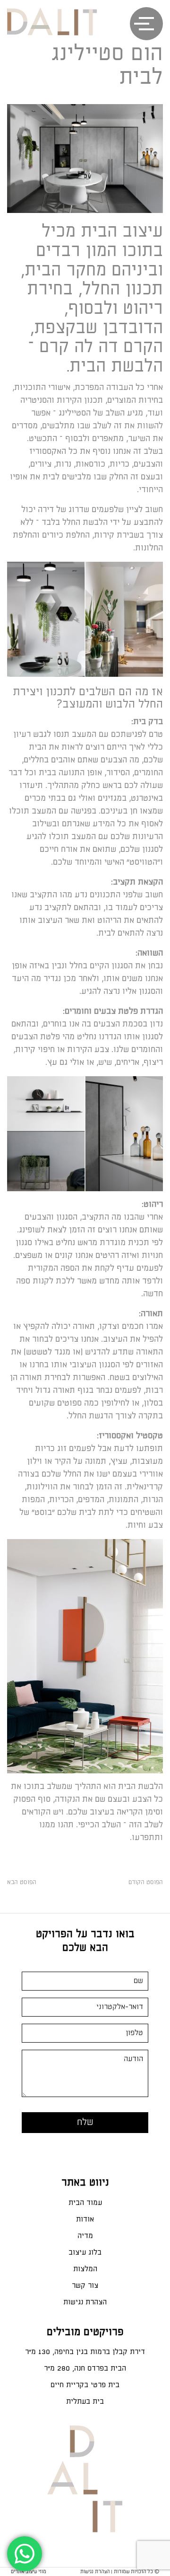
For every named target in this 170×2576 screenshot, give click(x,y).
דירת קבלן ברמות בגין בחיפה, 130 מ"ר (85, 2352)
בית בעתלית (85, 2402)
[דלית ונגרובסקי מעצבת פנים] (52, 21)
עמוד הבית (85, 2203)
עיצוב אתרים (24, 2572)
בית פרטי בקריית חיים (85, 2385)
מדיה (85, 2236)
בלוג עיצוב (85, 2253)
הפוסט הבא (22, 1882)
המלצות (85, 2269)
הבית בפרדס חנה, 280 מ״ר (85, 2368)
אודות (85, 2219)
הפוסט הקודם (146, 1882)
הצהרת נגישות (85, 2302)
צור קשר (85, 2286)
